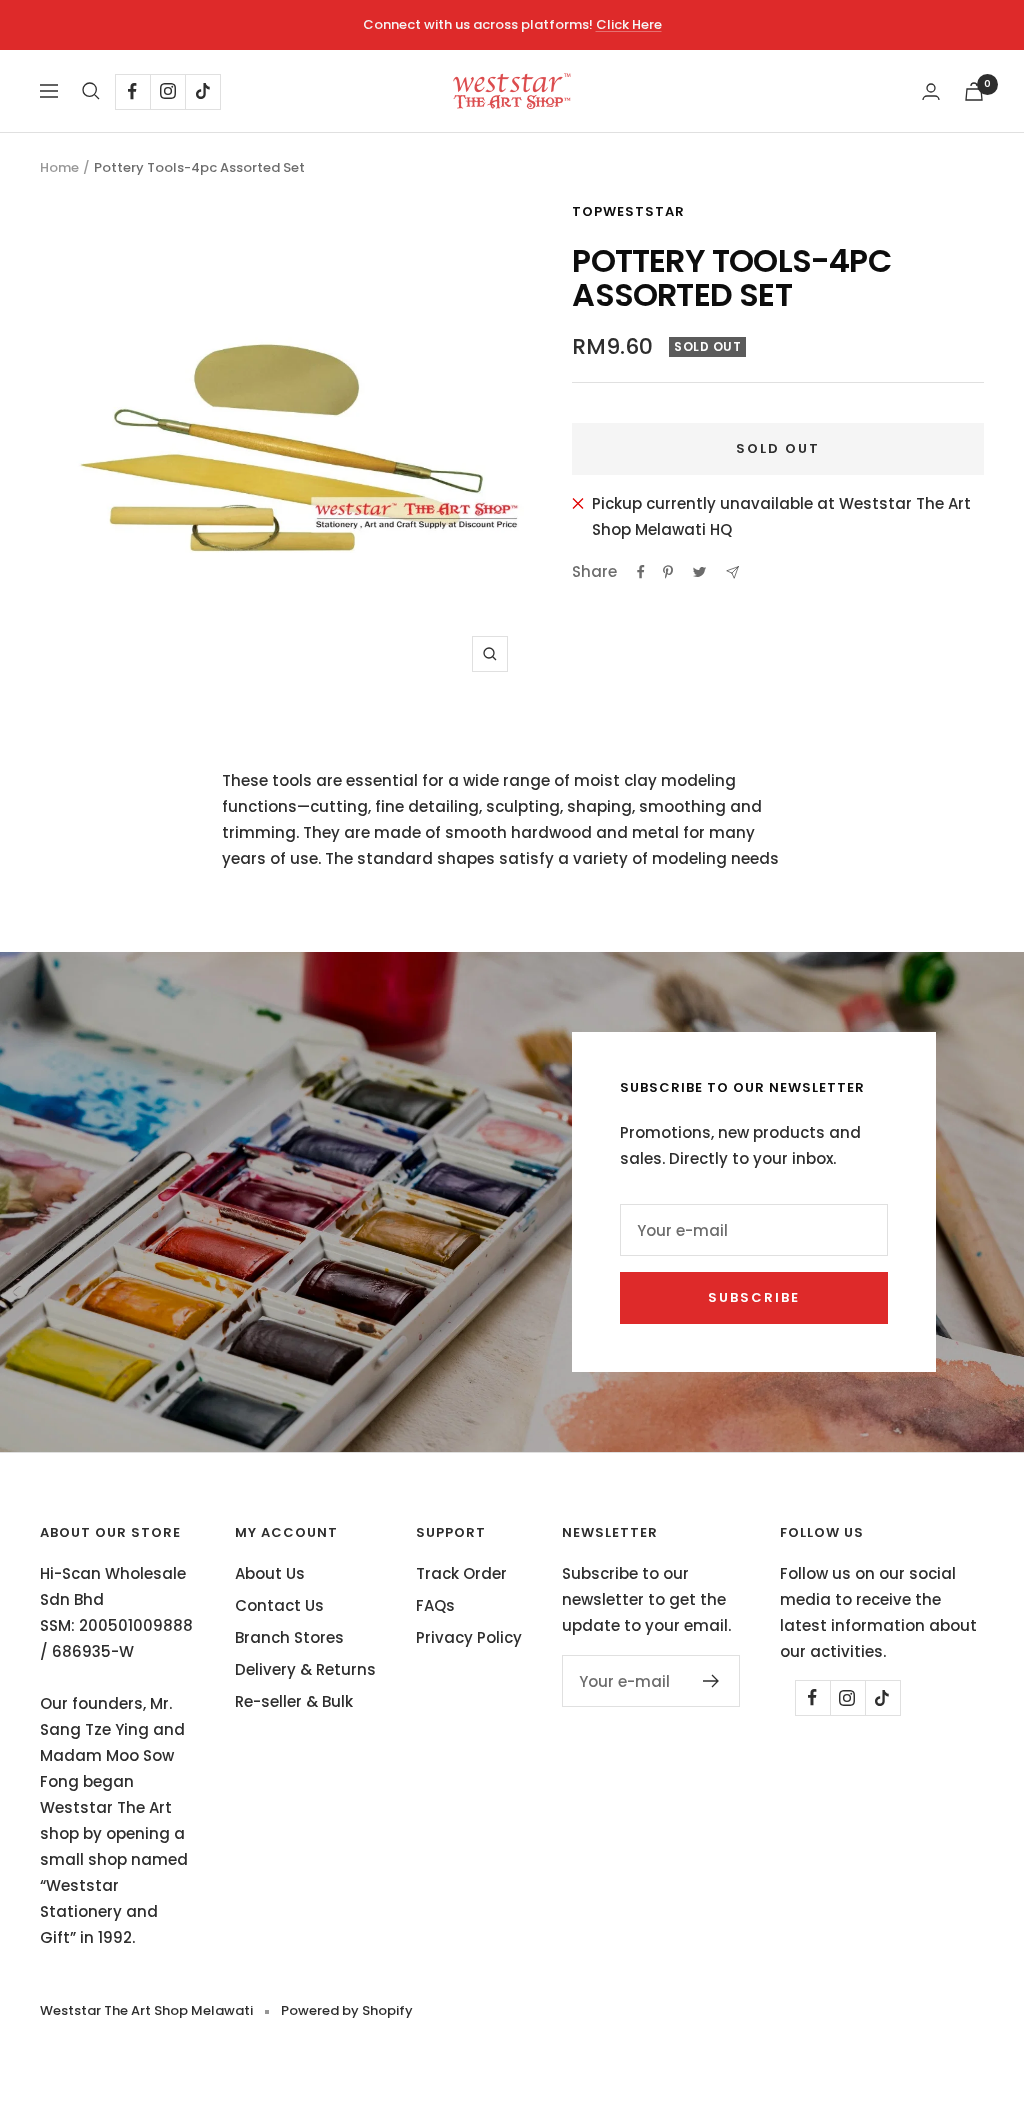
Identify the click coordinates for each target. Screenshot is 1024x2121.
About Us (270, 1573)
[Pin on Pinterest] (668, 572)
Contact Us (279, 1605)
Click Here (629, 24)
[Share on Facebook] (641, 572)
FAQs (435, 1605)
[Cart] (974, 91)
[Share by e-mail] (732, 572)
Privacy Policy (469, 1637)
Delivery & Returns (305, 1669)
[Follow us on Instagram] (167, 91)
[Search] (91, 91)
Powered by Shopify (347, 2010)
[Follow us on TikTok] (202, 91)
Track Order (461, 1573)
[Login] (931, 91)
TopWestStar (628, 211)
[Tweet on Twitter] (699, 572)
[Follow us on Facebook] (132, 91)
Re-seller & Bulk (294, 1701)
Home (59, 167)
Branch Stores (289, 1637)
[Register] (711, 1681)
